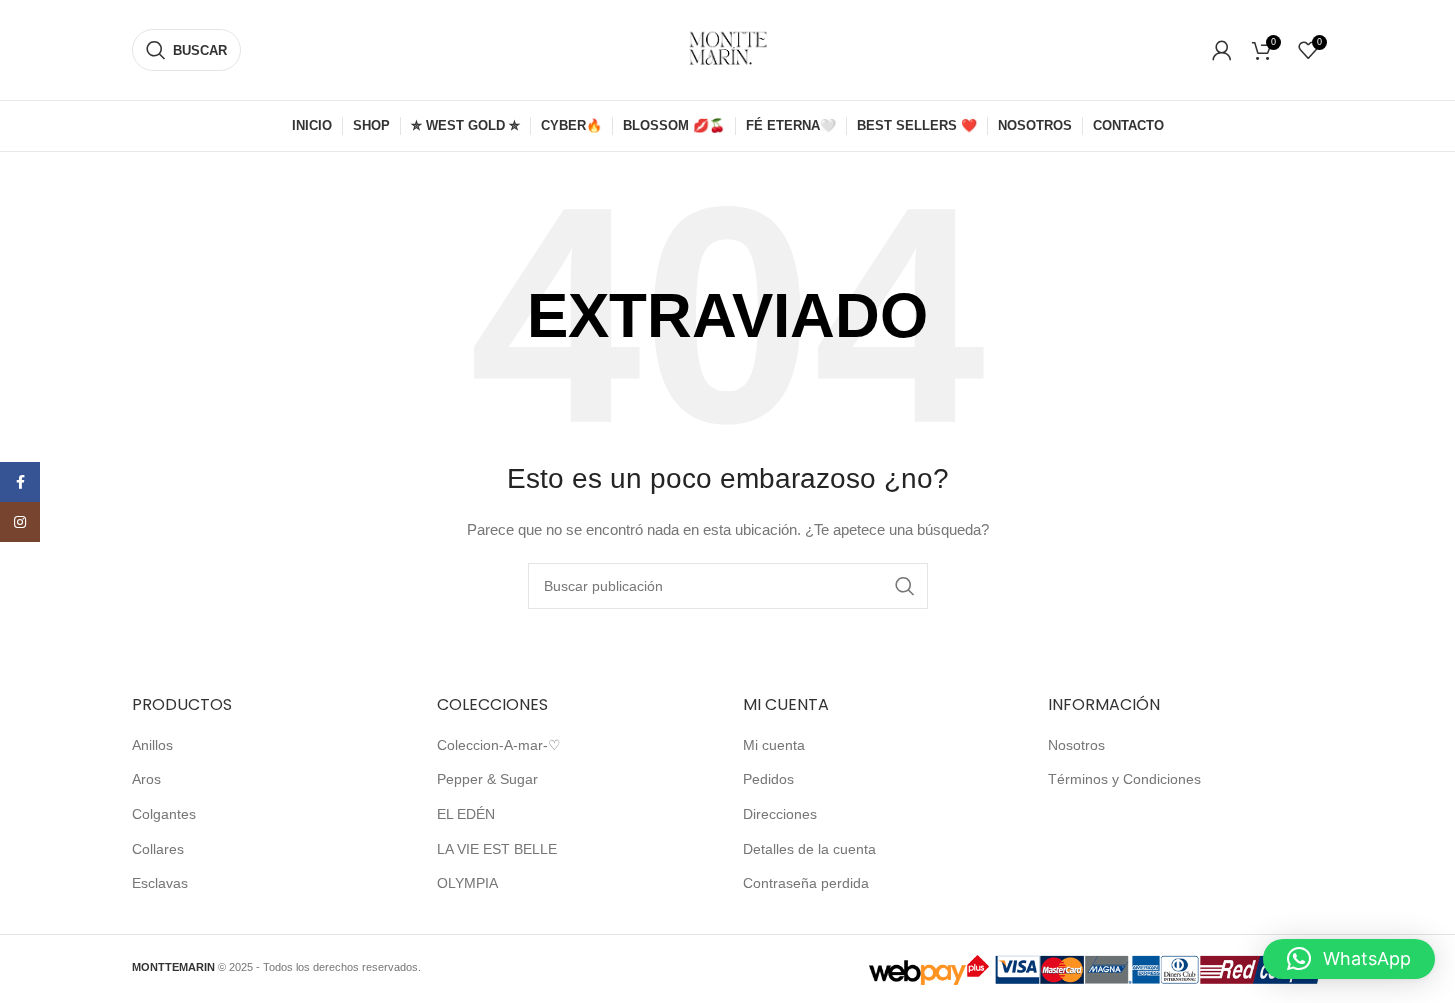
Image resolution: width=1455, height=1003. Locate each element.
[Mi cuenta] (1222, 50)
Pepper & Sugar (487, 779)
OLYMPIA (467, 883)
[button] (1349, 959)
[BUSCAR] (905, 586)
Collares (158, 849)
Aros (146, 779)
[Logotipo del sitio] (728, 49)
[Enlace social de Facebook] (20, 482)
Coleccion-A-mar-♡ (499, 745)
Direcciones (780, 814)
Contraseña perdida (806, 883)
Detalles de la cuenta (809, 849)
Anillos (152, 745)
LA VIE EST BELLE (497, 849)
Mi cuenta (774, 745)
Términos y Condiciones (1124, 779)
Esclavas (160, 883)
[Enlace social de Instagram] (20, 522)
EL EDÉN (466, 814)
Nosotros (1076, 745)
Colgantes (164, 814)
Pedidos (768, 779)
